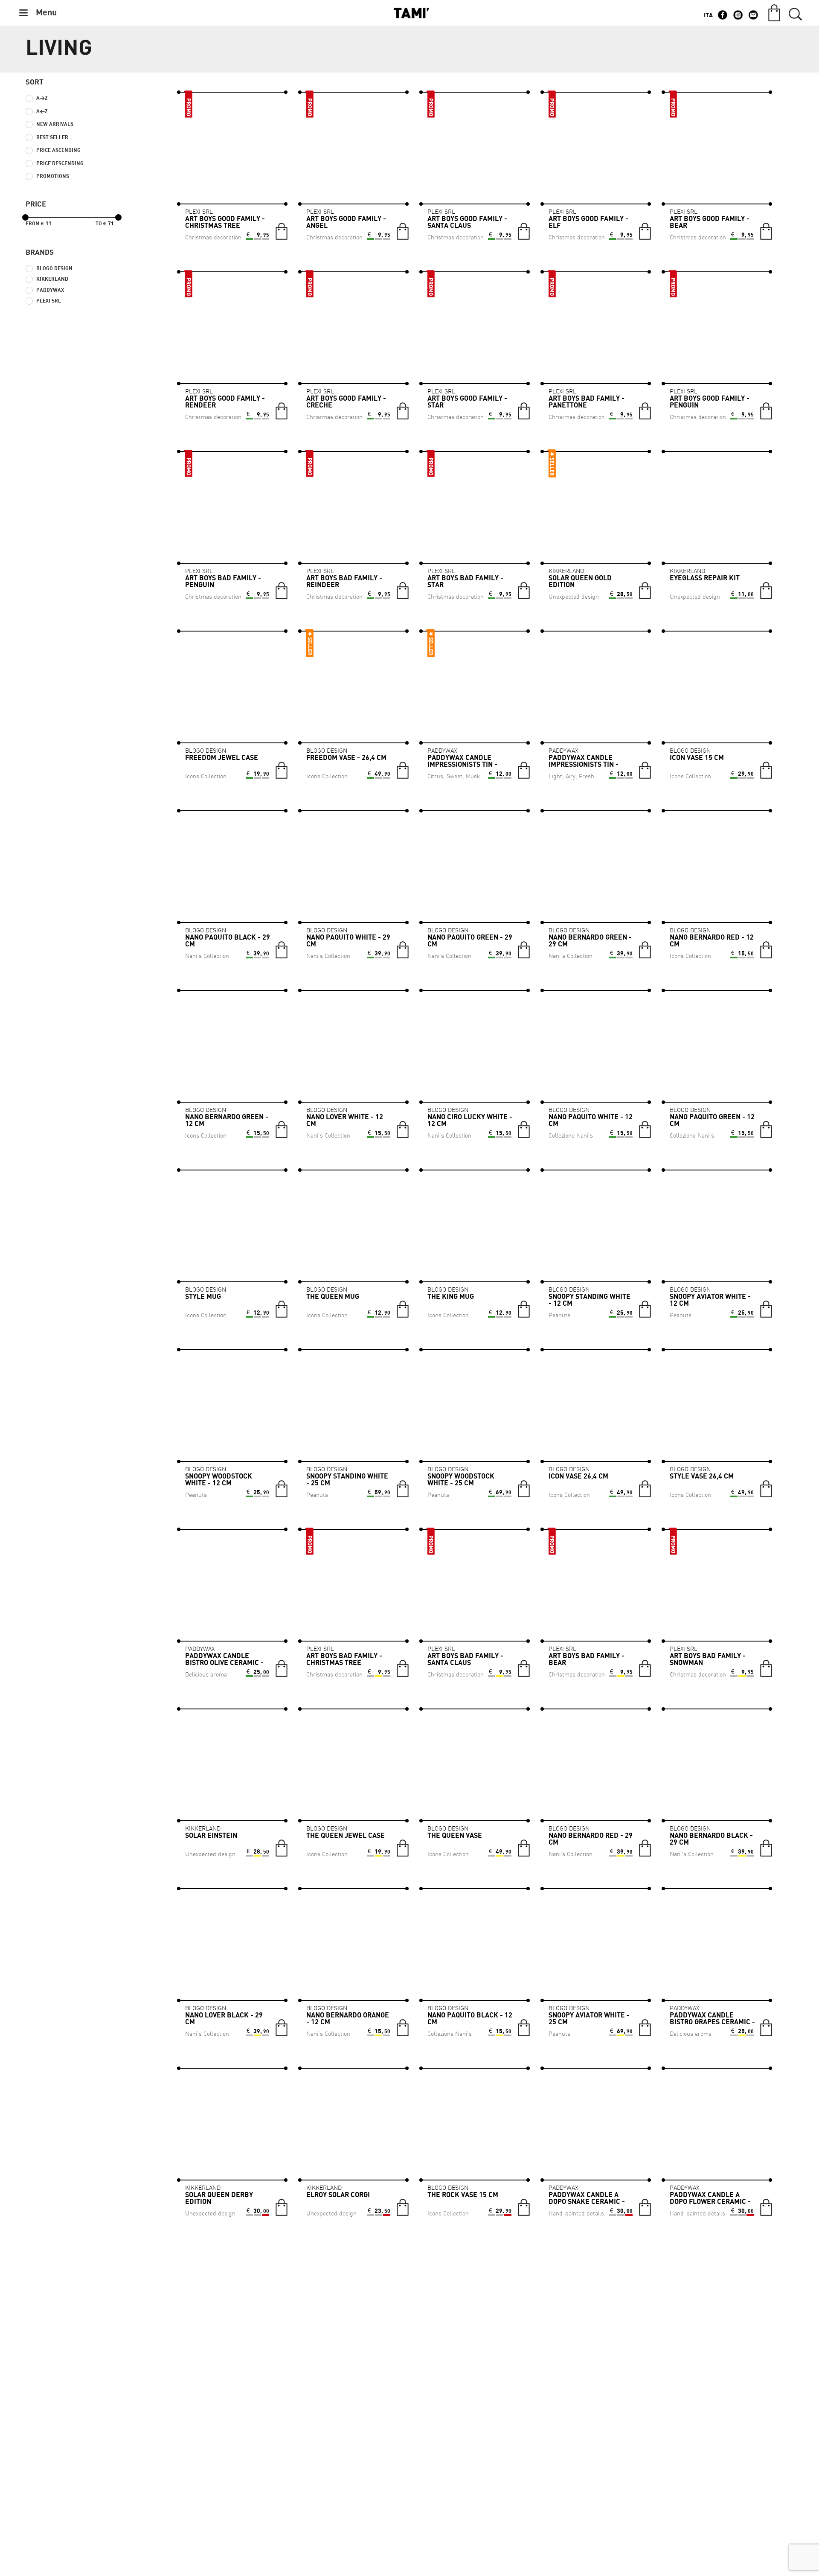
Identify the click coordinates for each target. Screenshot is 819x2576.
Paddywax (50, 290)
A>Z (42, 98)
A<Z (42, 112)
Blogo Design (54, 269)
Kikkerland (52, 279)
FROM (35, 224)
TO (101, 224)
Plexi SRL (49, 301)
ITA (708, 15)
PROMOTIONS (53, 176)
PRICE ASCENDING (58, 150)
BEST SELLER (52, 138)
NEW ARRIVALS (55, 124)
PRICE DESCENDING (60, 164)
